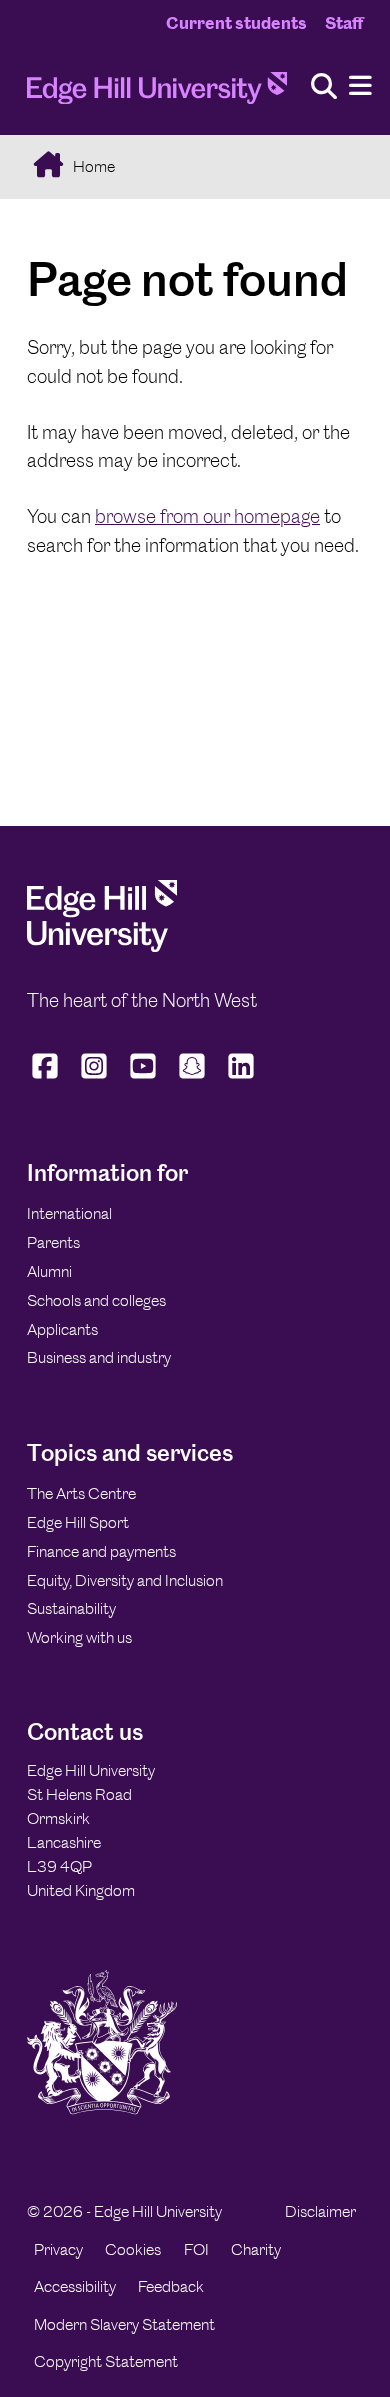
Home (92, 166)
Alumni (49, 1271)
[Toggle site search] (324, 87)
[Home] (157, 94)
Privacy (58, 2249)
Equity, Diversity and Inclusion (125, 1580)
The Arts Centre (81, 1493)
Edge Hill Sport (78, 1522)
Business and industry (99, 1357)
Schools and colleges (96, 1300)
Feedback (171, 2286)
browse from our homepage (207, 516)
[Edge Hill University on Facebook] (47, 1078)
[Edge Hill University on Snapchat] (192, 1078)
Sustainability (71, 1608)
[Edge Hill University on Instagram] (94, 1078)
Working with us (79, 1637)
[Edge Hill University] (102, 946)
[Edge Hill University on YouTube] (143, 1078)
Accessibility (75, 2286)
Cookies (133, 2249)
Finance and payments (101, 1551)
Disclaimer (320, 2211)
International (69, 1213)
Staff (344, 23)
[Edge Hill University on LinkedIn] (241, 1078)
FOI (196, 2249)
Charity (256, 2249)
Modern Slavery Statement (124, 2324)
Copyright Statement (106, 2361)
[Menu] (360, 86)
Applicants (62, 1329)
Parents (53, 1242)
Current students (236, 23)
